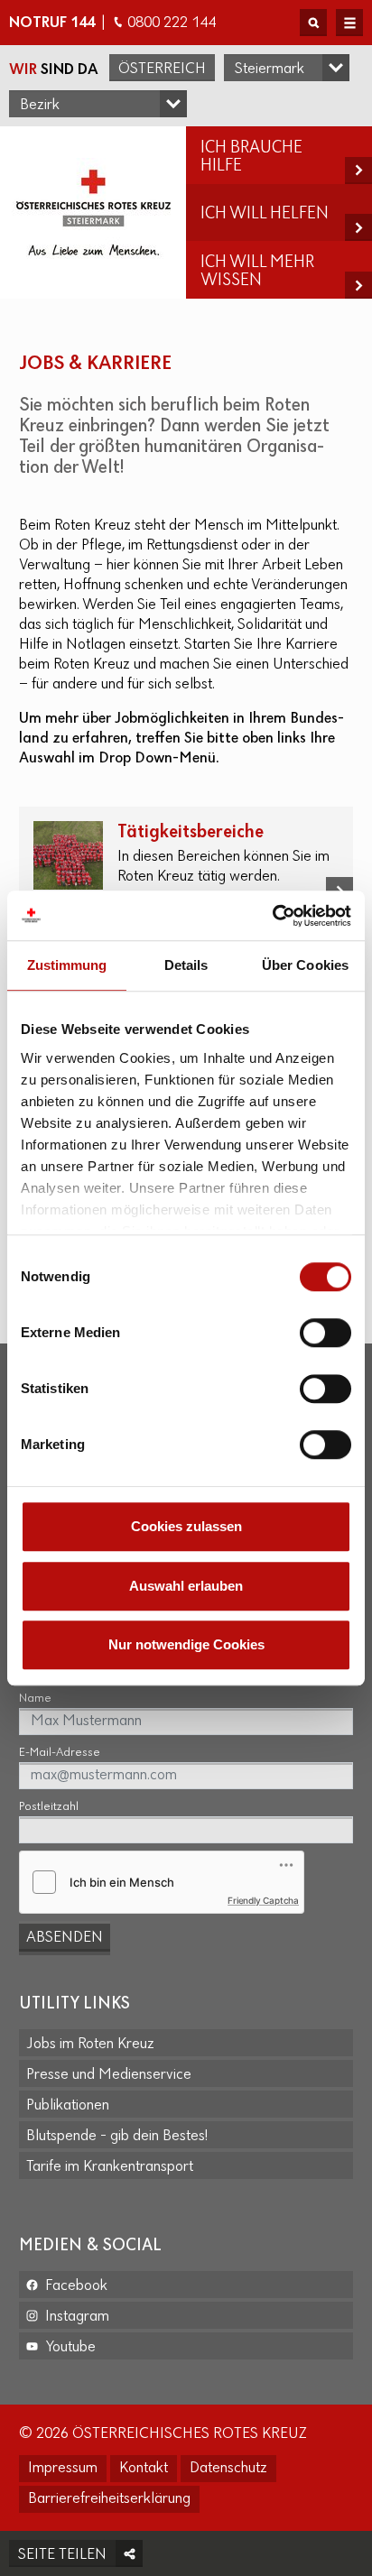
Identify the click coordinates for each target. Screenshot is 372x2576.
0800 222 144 (172, 23)
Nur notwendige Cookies (186, 1644)
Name (35, 1699)
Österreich (162, 69)
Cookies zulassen (186, 1526)
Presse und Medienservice (109, 2075)
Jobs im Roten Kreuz (90, 2045)
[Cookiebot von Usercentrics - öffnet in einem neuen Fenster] (272, 916)
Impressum (63, 2469)
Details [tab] (186, 965)
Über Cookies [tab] (305, 965)
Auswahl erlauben (186, 1586)
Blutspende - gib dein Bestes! (117, 2137)
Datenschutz (228, 2469)
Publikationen (68, 2106)
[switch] (325, 1333)
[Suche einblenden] (313, 23)
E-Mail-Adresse (60, 1753)
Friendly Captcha (263, 1900)
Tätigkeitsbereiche (191, 832)
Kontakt (144, 2469)
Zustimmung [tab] (67, 965)
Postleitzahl (49, 1807)
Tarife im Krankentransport (110, 2167)
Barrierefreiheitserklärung (109, 2499)
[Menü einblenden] (349, 23)
